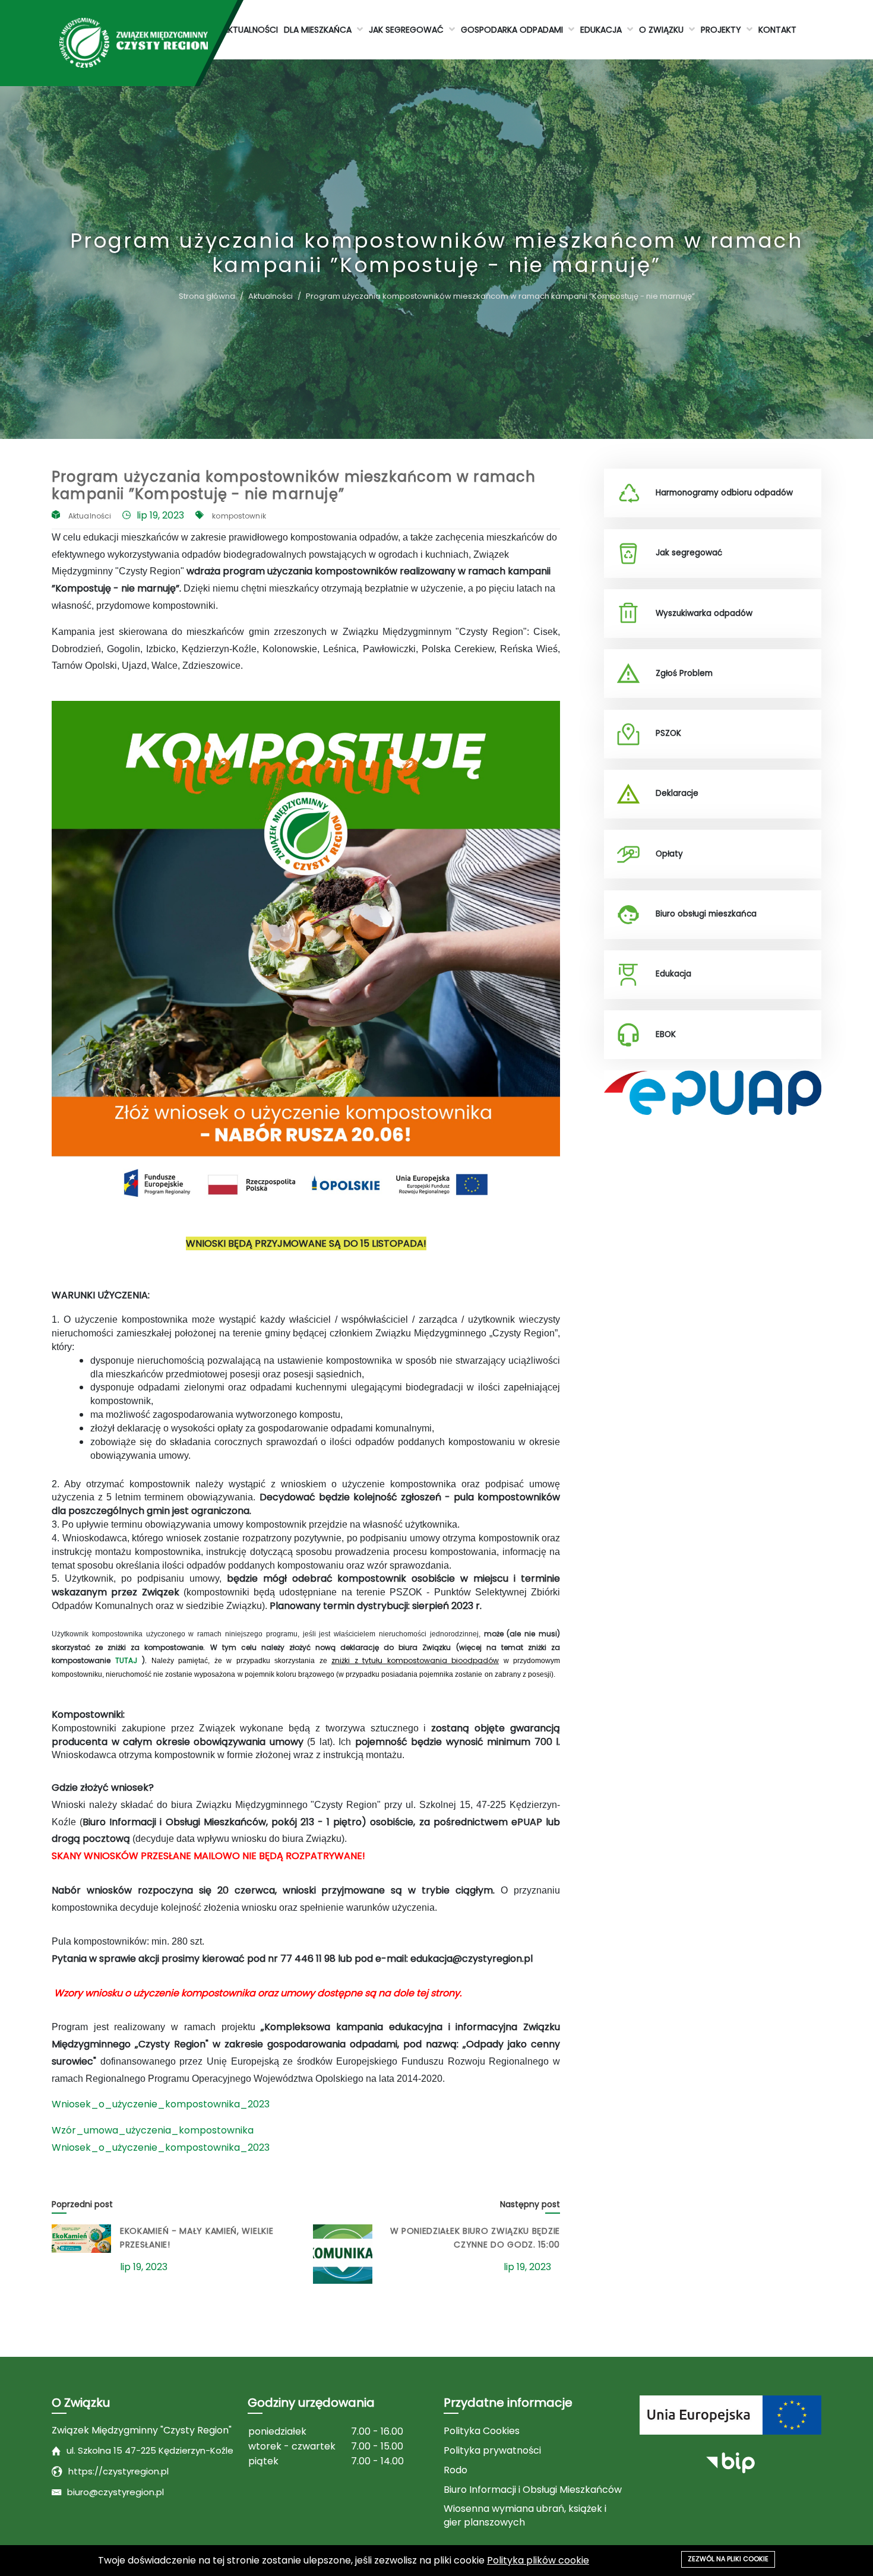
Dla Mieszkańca (319, 30)
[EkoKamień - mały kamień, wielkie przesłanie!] (81, 2239)
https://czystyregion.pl (118, 2471)
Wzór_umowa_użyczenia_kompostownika (153, 2130)
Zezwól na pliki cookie (728, 2559)
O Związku (662, 30)
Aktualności (250, 30)
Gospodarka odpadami (513, 30)
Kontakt (777, 30)
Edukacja (602, 30)
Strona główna (207, 296)
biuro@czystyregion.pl (116, 2492)
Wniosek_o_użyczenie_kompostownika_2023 (161, 2104)
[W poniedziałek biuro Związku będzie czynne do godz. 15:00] (343, 2254)
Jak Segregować (407, 30)
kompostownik (239, 516)
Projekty (722, 30)
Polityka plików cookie (538, 2560)
